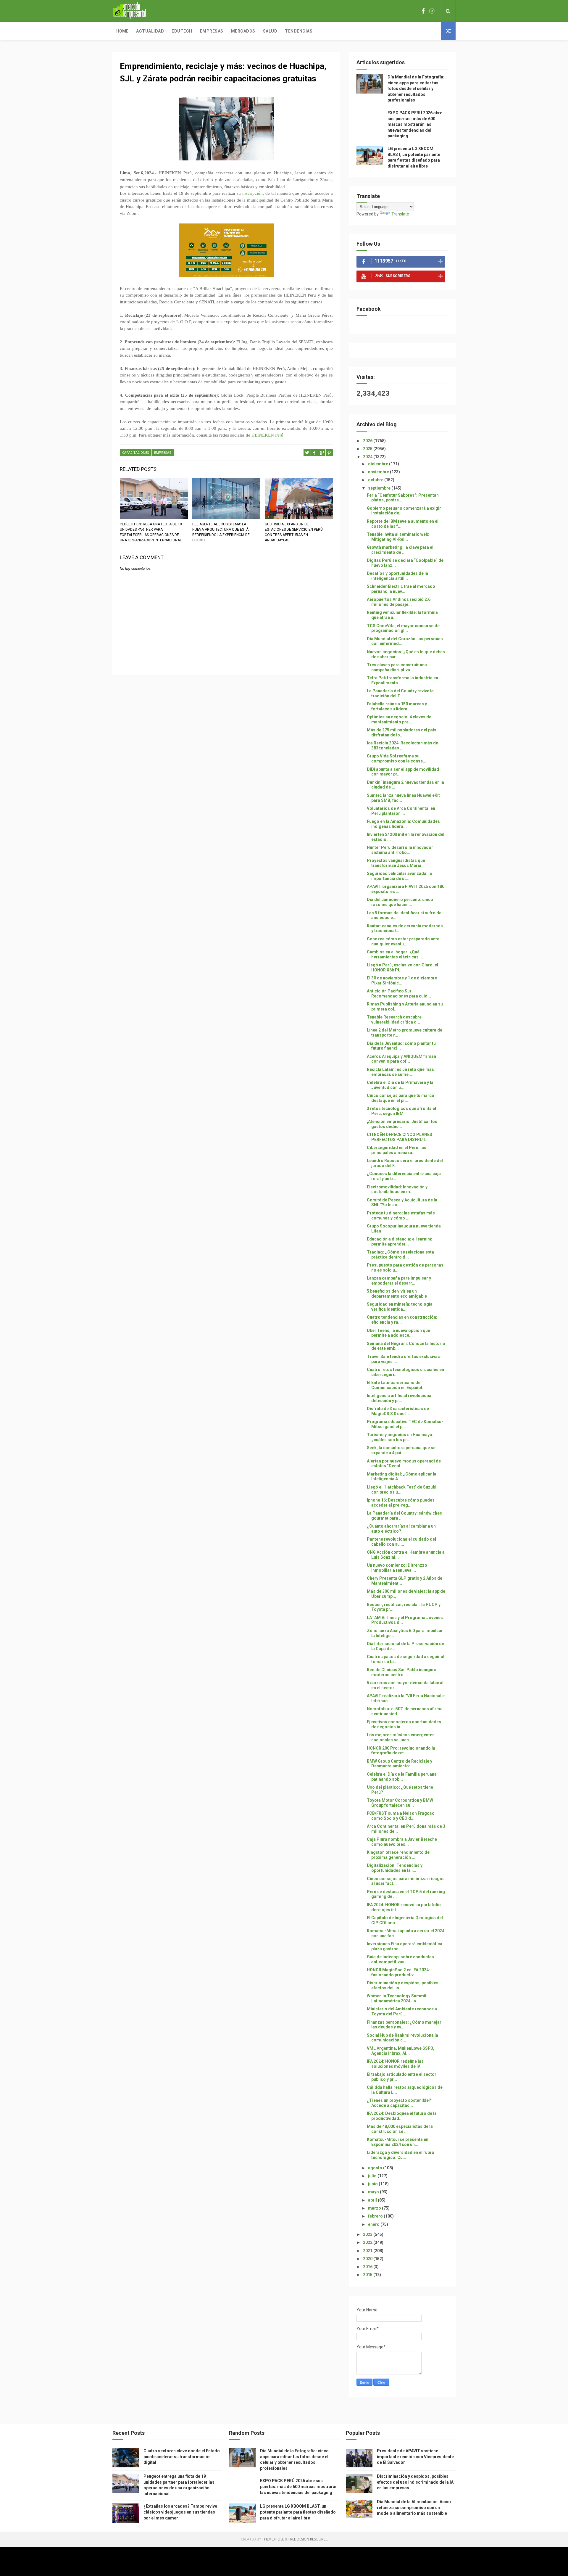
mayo (374, 2192)
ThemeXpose (273, 2539)
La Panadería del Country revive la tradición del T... (400, 693)
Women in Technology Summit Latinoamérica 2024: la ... (397, 1998)
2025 (368, 449)
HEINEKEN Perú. (268, 435)
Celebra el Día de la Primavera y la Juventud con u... (400, 1085)
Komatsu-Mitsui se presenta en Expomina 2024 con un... (398, 2142)
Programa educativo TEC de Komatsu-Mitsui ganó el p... (405, 1424)
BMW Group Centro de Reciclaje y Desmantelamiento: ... (400, 1764)
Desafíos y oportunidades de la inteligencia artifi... (397, 576)
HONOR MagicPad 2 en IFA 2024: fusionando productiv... (398, 1972)
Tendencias (299, 31)
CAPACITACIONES (136, 453)
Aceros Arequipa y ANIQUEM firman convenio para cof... (401, 1059)
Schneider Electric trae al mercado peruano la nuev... (401, 589)
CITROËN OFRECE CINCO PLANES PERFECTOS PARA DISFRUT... (400, 1137)
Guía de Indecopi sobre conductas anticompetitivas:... (400, 1959)
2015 (368, 2275)
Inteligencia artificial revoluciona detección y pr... (399, 1398)
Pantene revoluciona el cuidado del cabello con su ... (401, 1542)
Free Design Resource (308, 2539)
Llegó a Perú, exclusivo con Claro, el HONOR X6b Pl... (402, 967)
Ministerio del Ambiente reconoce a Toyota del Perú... (402, 2011)
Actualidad (150, 31)
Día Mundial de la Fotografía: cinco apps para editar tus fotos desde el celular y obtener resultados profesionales (416, 89)
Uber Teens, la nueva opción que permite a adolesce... (398, 1333)
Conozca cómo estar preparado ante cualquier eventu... (403, 941)
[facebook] (423, 11)
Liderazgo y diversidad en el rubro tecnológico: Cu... (401, 2155)
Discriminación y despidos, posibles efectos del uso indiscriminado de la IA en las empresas (415, 2482)
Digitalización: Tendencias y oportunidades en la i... (395, 1868)
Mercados (243, 31)
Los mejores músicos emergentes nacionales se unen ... (401, 1737)
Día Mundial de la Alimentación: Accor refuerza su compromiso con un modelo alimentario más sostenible (414, 2507)
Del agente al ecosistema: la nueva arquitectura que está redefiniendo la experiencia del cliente (222, 532)
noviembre (379, 472)
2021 (368, 2251)
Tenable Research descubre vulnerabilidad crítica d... (394, 1020)
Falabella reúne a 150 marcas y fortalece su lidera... (397, 706)
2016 (368, 2267)
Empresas (212, 31)
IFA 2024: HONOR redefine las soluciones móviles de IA (395, 2064)
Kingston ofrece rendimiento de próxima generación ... (398, 1855)
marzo (375, 2208)
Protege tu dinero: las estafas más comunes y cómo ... (401, 1215)
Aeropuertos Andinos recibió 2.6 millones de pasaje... (399, 602)
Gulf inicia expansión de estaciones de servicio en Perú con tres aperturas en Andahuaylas (294, 532)
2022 (368, 2242)
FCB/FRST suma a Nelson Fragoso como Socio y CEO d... (401, 1816)
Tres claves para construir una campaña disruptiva (397, 667)
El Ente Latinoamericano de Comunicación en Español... (396, 1385)
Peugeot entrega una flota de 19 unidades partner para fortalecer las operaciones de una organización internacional (151, 532)
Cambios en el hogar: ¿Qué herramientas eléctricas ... (395, 954)
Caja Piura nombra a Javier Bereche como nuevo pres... (402, 1842)
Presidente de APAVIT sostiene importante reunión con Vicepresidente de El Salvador (415, 2457)
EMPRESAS (163, 453)
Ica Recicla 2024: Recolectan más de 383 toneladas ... (402, 745)
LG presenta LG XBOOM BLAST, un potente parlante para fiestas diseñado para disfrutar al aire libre (298, 2512)
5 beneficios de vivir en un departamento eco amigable (397, 1294)
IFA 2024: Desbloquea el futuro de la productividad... (402, 2116)
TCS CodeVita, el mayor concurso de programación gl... (403, 628)
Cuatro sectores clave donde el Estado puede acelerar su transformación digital (182, 2457)
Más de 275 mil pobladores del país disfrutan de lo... (402, 732)
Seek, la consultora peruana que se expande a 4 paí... (401, 1450)
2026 (368, 441)
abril (373, 2200)
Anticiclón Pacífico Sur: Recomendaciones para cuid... (399, 993)
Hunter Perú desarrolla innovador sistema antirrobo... (400, 850)
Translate (400, 214)
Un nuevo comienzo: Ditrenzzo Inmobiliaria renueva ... (397, 1568)
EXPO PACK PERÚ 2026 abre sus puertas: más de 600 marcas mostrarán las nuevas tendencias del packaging (415, 124)
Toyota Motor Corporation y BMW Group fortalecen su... (400, 1803)
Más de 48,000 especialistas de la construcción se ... (400, 2129)
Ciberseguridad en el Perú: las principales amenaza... (397, 1150)
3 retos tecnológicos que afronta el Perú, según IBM (401, 1111)
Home (122, 31)
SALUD (270, 31)
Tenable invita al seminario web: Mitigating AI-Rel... (398, 537)
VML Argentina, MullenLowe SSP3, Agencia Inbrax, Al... (401, 2051)
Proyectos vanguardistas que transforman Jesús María (396, 863)
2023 (368, 2234)
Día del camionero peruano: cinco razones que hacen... (400, 902)
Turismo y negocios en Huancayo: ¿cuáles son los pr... (400, 1437)
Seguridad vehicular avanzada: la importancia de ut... (399, 876)
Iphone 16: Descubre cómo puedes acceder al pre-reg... (401, 1503)
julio (373, 2176)
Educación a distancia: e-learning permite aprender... (400, 1242)
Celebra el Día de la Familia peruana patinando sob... (402, 1777)
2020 (368, 2259)
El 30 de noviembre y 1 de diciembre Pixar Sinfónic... (402, 980)
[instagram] (432, 11)
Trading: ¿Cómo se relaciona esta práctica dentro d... (400, 1255)
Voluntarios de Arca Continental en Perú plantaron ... (401, 811)
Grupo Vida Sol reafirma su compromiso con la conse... (397, 758)
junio (373, 2184)
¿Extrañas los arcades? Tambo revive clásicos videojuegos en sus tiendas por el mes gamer (180, 2512)
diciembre (379, 464)
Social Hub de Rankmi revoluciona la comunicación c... (402, 2038)
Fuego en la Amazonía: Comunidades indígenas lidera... (403, 824)
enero (374, 2224)
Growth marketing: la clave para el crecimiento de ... (400, 550)
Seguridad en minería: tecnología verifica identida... (400, 1307)
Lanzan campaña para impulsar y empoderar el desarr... (399, 1281)
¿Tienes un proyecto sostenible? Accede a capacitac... (399, 2103)
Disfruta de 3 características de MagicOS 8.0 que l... (398, 1411)
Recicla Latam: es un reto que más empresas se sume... (400, 1072)
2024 (368, 457)
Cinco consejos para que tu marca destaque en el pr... (400, 1098)
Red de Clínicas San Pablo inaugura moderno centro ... (402, 1672)
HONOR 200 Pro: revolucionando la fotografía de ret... (401, 1751)
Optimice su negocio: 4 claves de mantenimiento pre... (399, 719)
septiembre (380, 488)
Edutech (182, 31)
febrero (376, 2216)
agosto (376, 2168)
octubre (376, 480)
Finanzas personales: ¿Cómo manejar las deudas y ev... (404, 2025)
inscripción (252, 193)
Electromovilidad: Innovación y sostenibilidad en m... (397, 1189)
